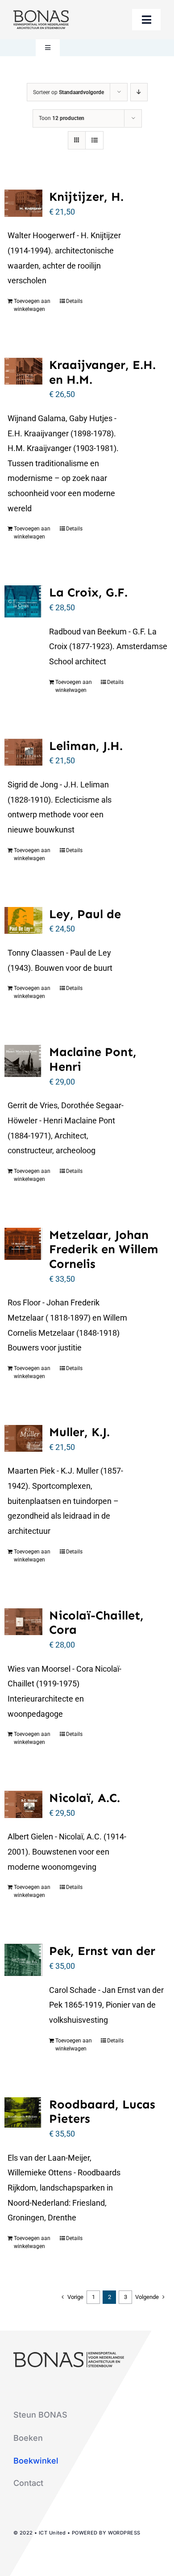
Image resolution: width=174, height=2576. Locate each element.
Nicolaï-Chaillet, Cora (96, 1623)
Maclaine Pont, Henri (93, 1059)
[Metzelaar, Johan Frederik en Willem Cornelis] (23, 1244)
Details (74, 301)
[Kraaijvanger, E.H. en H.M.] (23, 371)
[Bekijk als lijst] (94, 140)
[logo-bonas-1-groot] (41, 14)
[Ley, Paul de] (23, 921)
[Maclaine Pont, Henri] (23, 1061)
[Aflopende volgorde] (139, 92)
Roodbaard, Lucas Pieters (102, 2112)
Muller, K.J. (79, 1432)
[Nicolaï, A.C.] (23, 1804)
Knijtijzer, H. (86, 197)
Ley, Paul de (85, 914)
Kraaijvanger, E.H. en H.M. (102, 372)
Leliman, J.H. (86, 746)
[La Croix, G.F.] (23, 601)
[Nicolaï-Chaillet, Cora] (23, 1622)
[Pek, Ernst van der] (23, 1960)
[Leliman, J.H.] (23, 752)
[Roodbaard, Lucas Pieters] (23, 2113)
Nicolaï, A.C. (85, 1798)
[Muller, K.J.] (23, 1438)
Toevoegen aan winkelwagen (32, 305)
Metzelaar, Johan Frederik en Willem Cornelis (104, 1249)
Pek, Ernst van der (102, 1951)
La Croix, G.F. (88, 592)
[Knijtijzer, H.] (23, 203)
